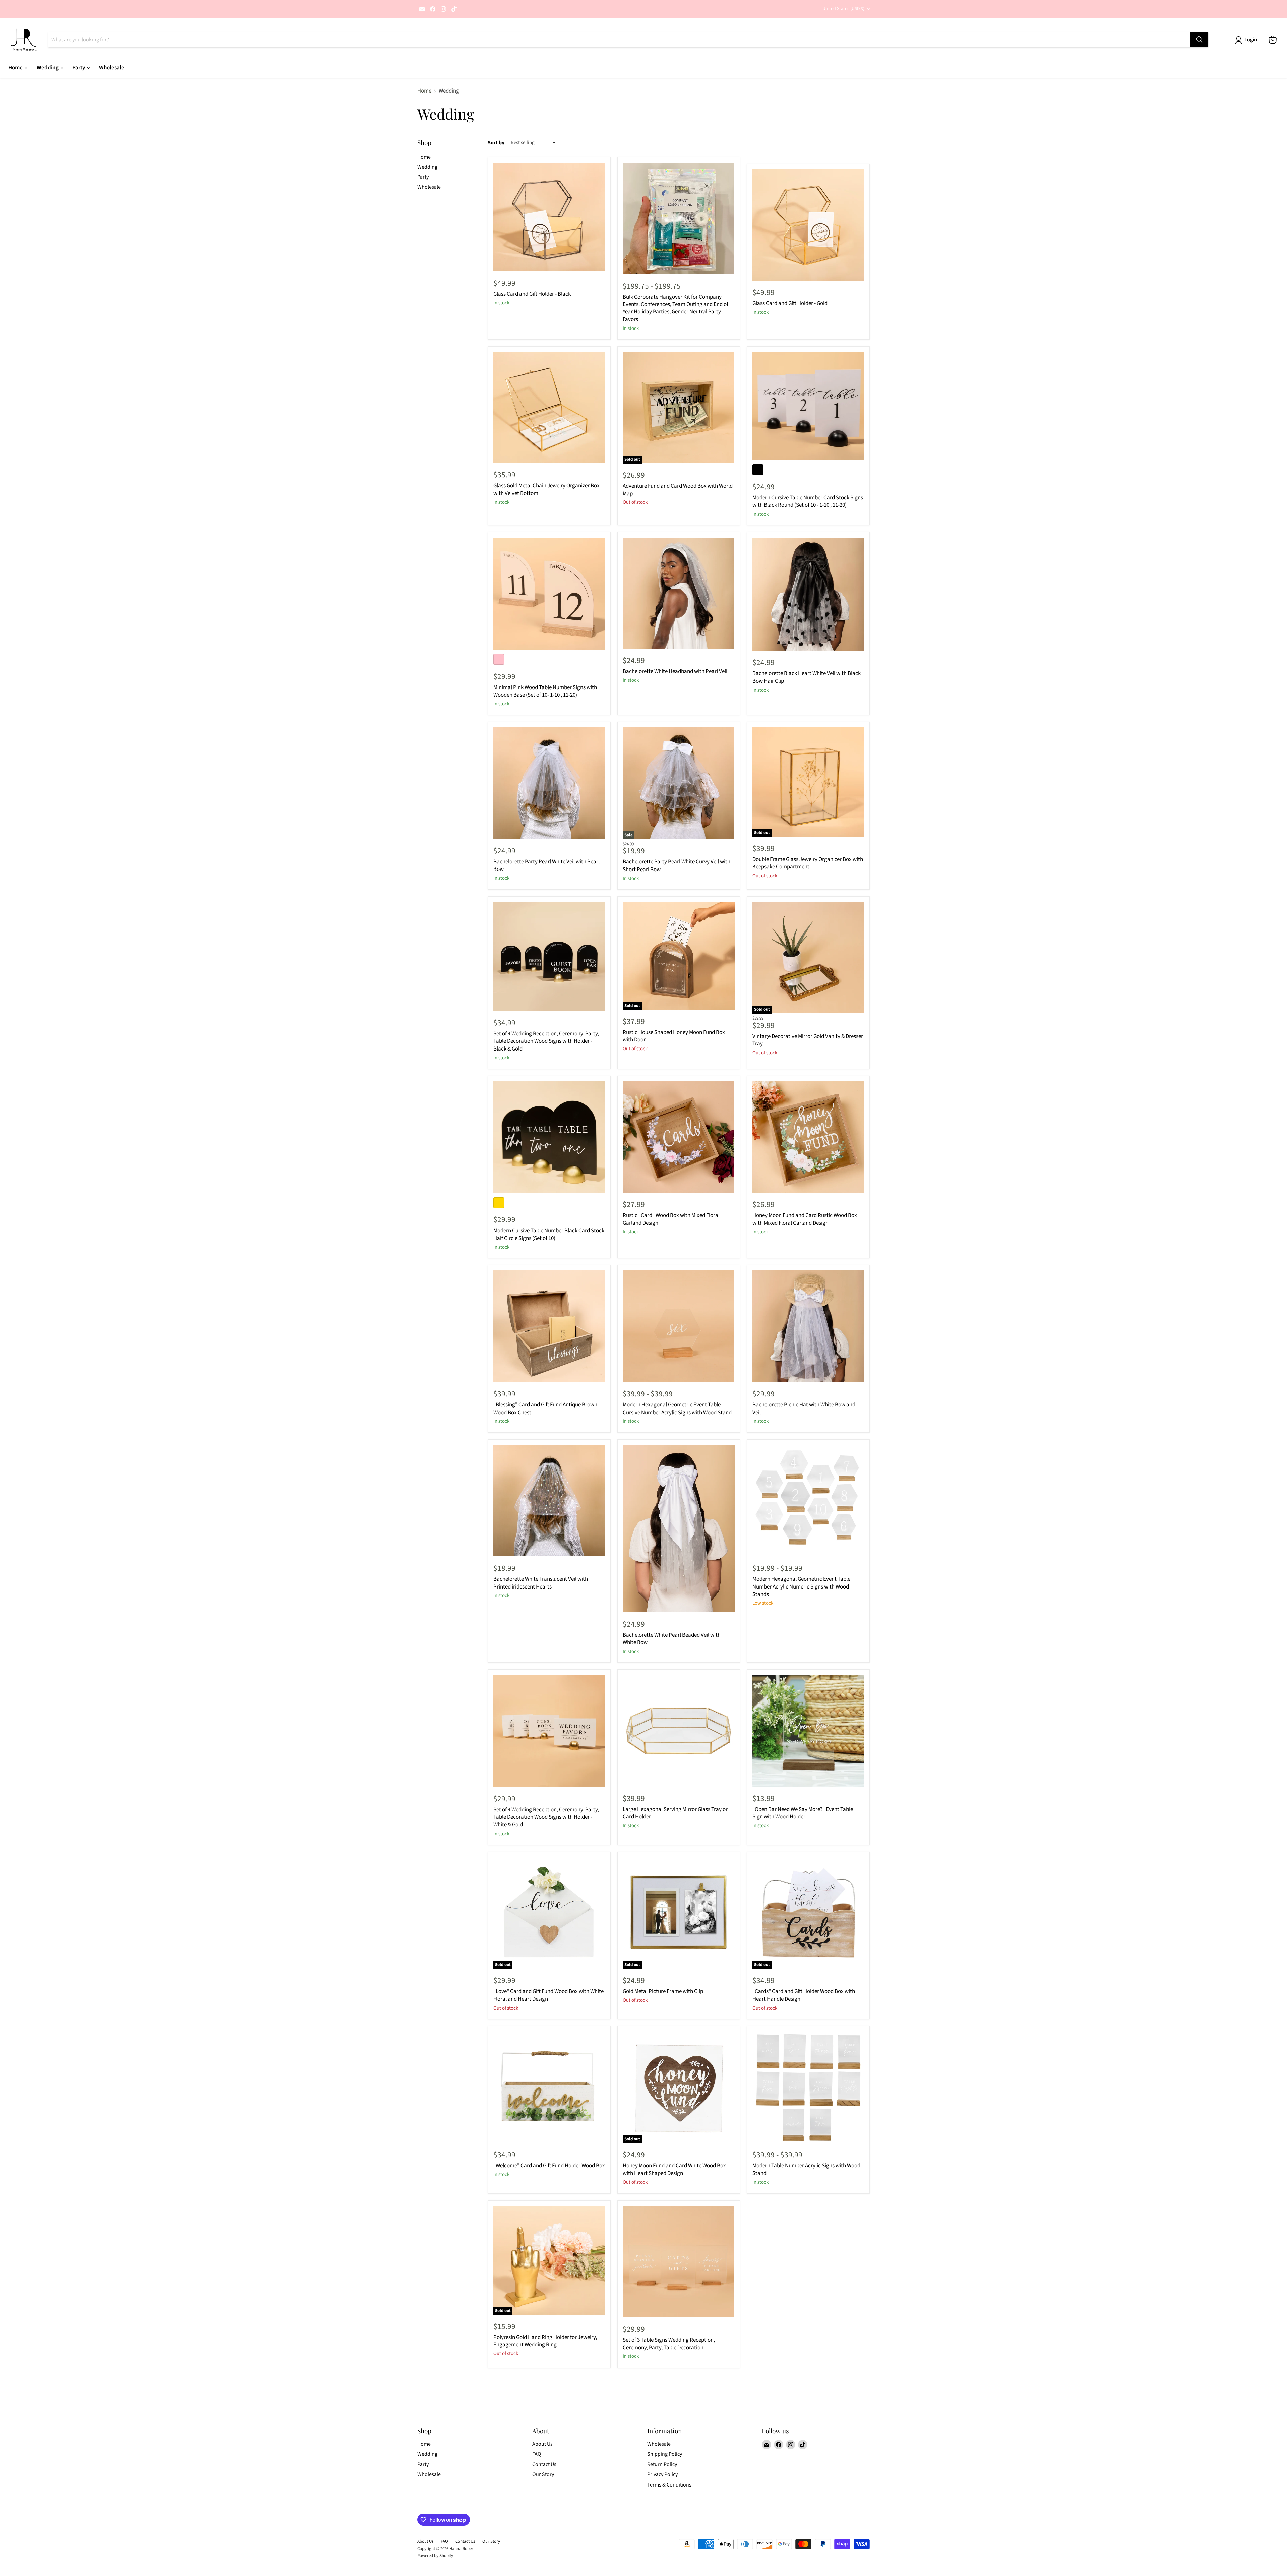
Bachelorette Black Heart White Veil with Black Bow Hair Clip (807, 677)
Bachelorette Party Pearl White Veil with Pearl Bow (546, 865)
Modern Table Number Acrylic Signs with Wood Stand (806, 2169)
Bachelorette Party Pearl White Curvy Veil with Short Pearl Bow (677, 865)
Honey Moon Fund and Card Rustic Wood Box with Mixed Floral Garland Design (805, 1219)
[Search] (1199, 40)
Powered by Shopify (435, 2556)
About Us (542, 2444)
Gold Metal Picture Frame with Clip (663, 1991)
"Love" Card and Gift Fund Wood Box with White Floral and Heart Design (548, 1995)
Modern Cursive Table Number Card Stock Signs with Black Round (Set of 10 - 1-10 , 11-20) (808, 501)
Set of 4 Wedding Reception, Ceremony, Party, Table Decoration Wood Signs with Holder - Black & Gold (546, 1041)
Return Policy (662, 2464)
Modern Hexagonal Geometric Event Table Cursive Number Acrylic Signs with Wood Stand (677, 1409)
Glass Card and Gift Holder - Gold (790, 303)
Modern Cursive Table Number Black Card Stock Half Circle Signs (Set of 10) (549, 1234)
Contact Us (544, 2464)
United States (843, 9)
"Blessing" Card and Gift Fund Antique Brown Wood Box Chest (545, 1409)
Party (79, 68)
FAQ (537, 2454)
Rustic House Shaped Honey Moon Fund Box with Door (674, 1036)
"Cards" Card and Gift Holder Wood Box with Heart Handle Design (804, 1995)
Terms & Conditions (669, 2485)
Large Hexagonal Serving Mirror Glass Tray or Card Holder (675, 1813)
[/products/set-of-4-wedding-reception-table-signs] (549, 1731)
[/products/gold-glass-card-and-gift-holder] (808, 225)
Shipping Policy (665, 2454)
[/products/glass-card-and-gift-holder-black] (549, 217)
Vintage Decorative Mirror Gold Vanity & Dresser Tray (808, 1040)
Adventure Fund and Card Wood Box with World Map (678, 490)
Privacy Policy (662, 2474)
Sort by (496, 143)
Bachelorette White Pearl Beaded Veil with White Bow (672, 1639)
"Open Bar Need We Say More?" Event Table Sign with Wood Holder (803, 1813)
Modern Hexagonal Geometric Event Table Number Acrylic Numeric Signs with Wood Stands (801, 1587)
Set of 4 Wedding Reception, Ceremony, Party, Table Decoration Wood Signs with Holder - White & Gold (546, 1817)
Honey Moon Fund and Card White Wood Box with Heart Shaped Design (674, 2169)
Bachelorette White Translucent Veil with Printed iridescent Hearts (541, 1583)
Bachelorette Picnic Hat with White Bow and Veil (804, 1409)
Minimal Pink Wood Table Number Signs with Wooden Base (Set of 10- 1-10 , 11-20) (545, 691)
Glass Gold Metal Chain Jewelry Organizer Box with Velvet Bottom (546, 489)
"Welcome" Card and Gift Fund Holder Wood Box (549, 2166)
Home (16, 68)
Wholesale (112, 68)
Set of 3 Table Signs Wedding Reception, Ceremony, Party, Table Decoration (669, 2344)
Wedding (48, 68)
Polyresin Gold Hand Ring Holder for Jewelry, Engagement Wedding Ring (545, 2341)
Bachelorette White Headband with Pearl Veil (675, 671)
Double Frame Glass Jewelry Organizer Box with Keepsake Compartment (808, 863)
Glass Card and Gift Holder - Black (532, 294)
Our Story (543, 2474)
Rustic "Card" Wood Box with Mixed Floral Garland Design (671, 1219)
